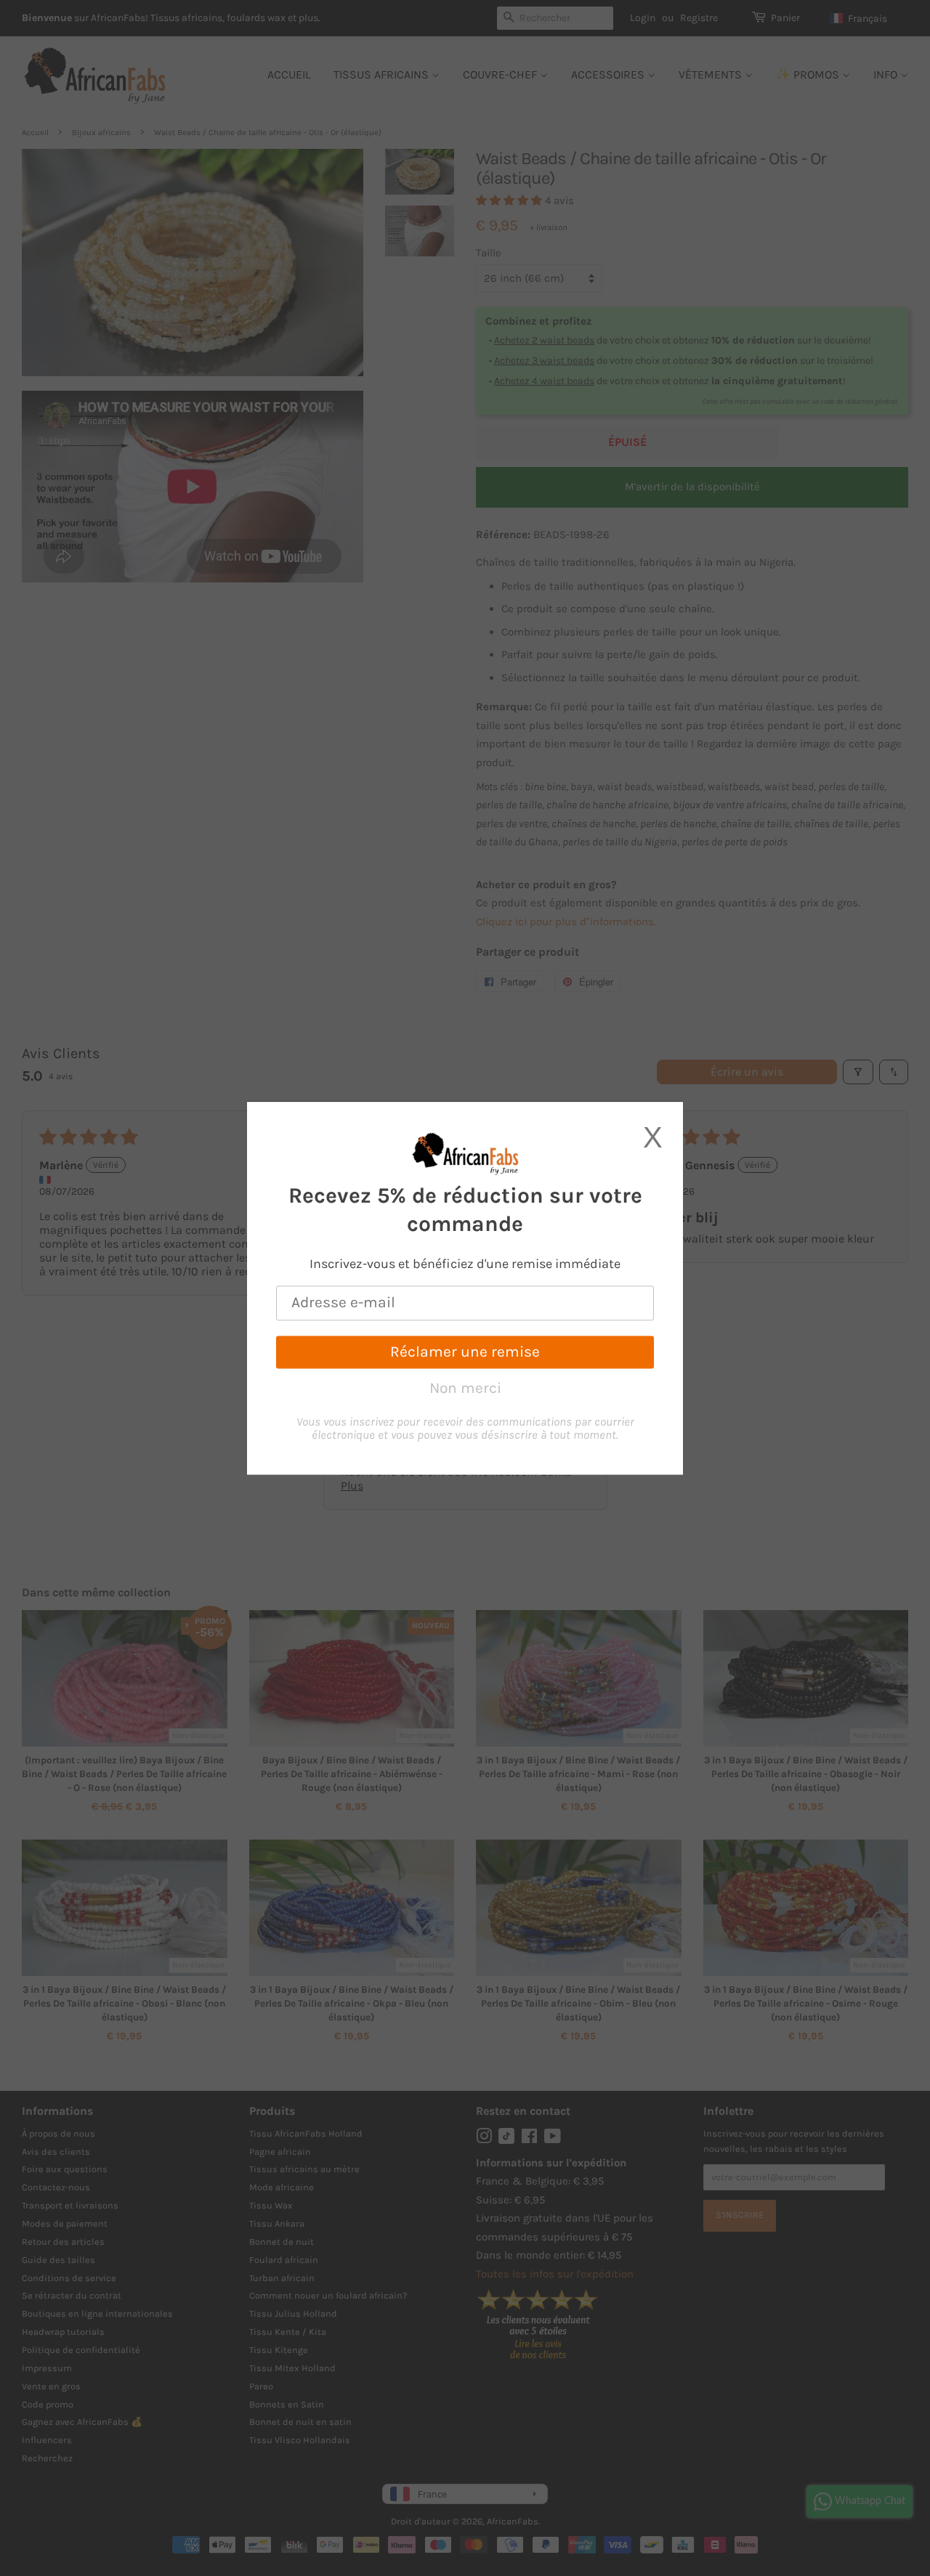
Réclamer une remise (465, 1352)
